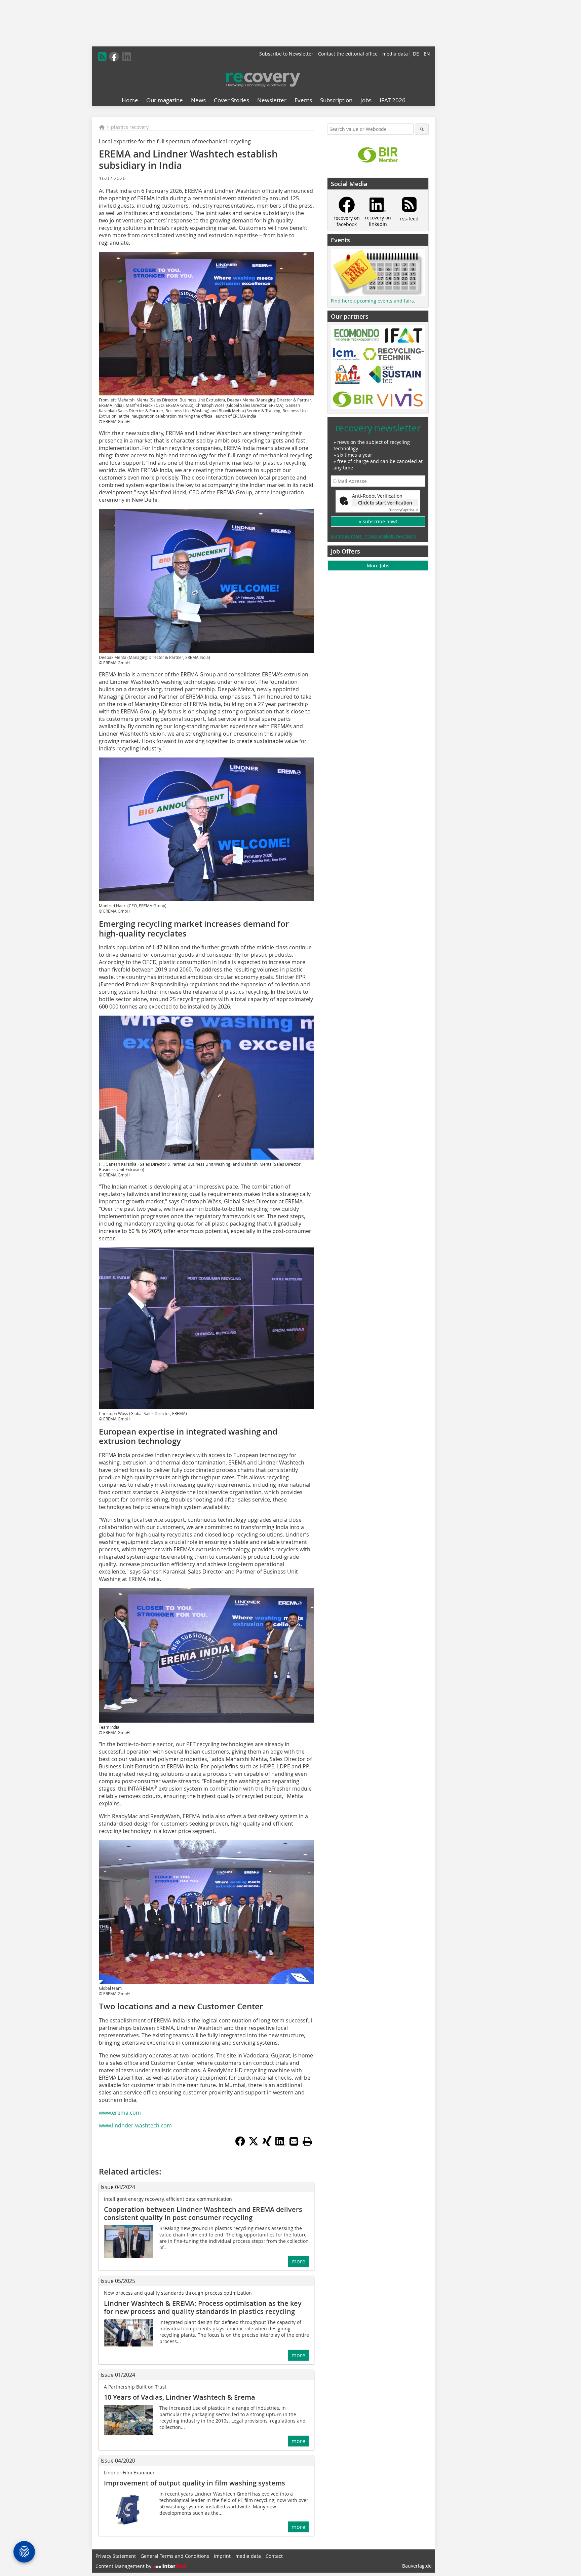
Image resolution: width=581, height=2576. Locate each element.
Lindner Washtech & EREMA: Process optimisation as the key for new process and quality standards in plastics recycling (203, 2307)
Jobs (366, 100)
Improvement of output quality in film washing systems (195, 2483)
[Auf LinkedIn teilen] (280, 2144)
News (198, 100)
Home (130, 100)
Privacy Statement (116, 2556)
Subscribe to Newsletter (286, 54)
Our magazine (165, 100)
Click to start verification (385, 503)
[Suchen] (422, 129)
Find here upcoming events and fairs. (373, 301)
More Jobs (378, 566)
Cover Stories (231, 100)
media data (395, 54)
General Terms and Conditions (175, 2556)
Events (303, 100)
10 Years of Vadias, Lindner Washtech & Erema (180, 2397)
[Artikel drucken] (307, 2141)
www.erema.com (120, 2113)
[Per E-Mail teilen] (294, 2141)
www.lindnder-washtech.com (135, 2125)
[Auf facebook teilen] (240, 2144)
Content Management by (124, 2566)
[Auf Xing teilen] (267, 2144)
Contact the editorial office (348, 54)
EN (427, 54)
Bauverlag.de (417, 2566)
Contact (274, 2556)
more (298, 2261)
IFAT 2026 (393, 100)
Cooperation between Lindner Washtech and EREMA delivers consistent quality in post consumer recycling (203, 2213)
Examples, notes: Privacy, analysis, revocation (373, 536)
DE (416, 54)
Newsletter (272, 100)
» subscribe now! (378, 521)
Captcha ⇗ (403, 510)
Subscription (336, 100)
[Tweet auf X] (254, 2144)
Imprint (222, 2556)
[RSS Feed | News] (102, 57)
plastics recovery (130, 127)
